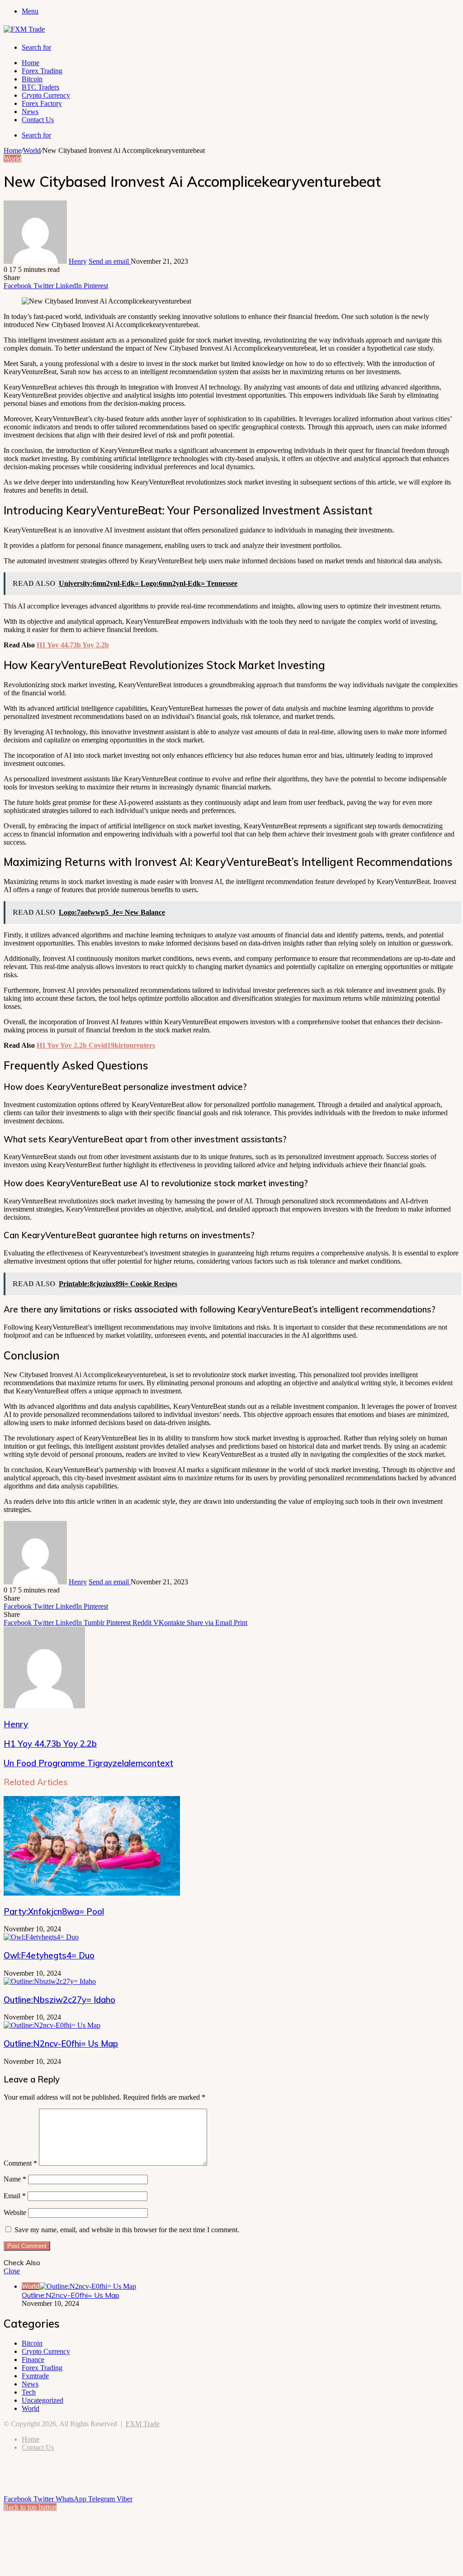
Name (15, 2179)
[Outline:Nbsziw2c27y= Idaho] (50, 1981)
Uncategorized (43, 2400)
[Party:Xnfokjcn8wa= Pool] (92, 1893)
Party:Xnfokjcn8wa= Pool (54, 1911)
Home (31, 63)
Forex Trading (42, 71)
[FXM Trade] (24, 29)
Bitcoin (32, 79)
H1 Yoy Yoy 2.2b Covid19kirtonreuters (96, 1045)
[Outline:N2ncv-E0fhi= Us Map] (52, 2025)
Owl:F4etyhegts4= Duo (49, 1955)
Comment (20, 2163)
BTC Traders (40, 87)
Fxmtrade (35, 2376)
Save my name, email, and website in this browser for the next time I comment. (127, 2230)
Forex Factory (42, 103)
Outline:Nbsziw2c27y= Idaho (59, 2000)
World (32, 150)
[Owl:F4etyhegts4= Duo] (41, 1937)
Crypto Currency (46, 95)
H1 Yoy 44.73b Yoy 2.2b (73, 645)
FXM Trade (143, 2424)
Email (15, 2196)
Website (15, 2212)
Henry (78, 261)
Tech (29, 2392)
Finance (33, 2360)
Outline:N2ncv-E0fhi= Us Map (61, 2044)
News (30, 112)
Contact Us (38, 120)
